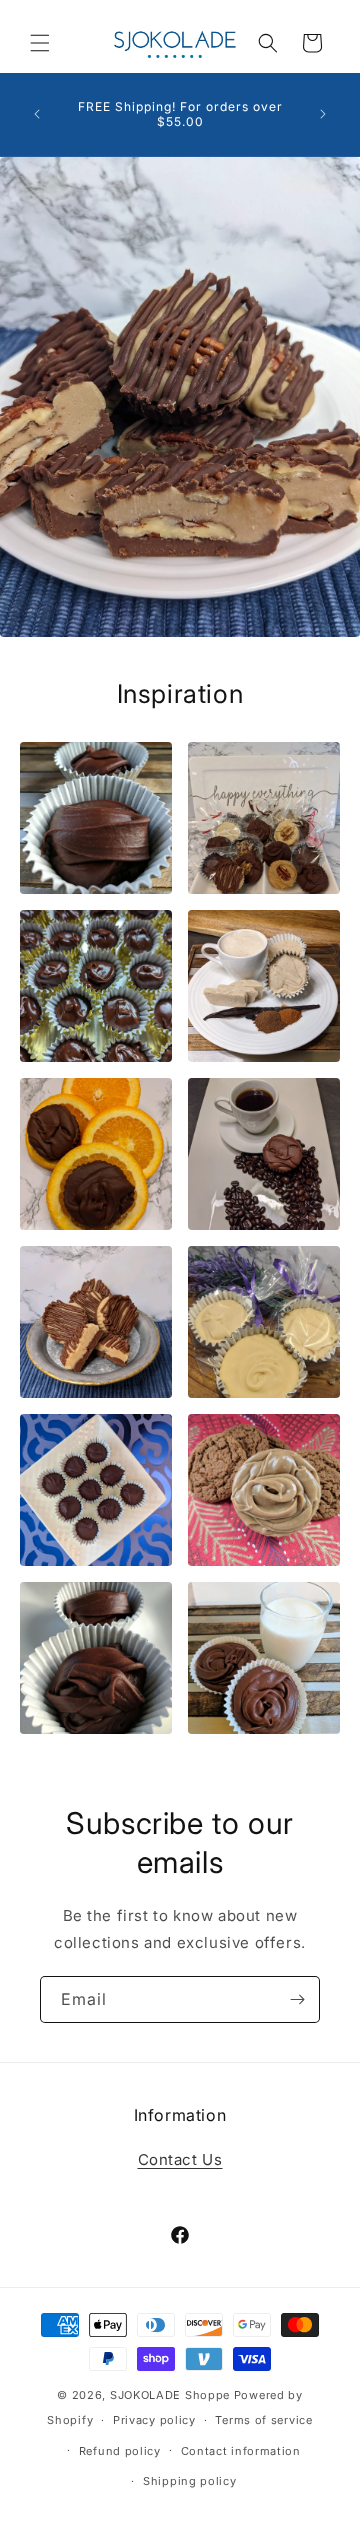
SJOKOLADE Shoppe (172, 2395)
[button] (40, 43)
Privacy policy (154, 2420)
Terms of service (263, 2420)
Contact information (241, 2451)
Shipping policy (190, 2481)
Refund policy (120, 2451)
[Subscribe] (297, 1999)
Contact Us (180, 2159)
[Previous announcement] (37, 114)
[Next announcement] (323, 114)
